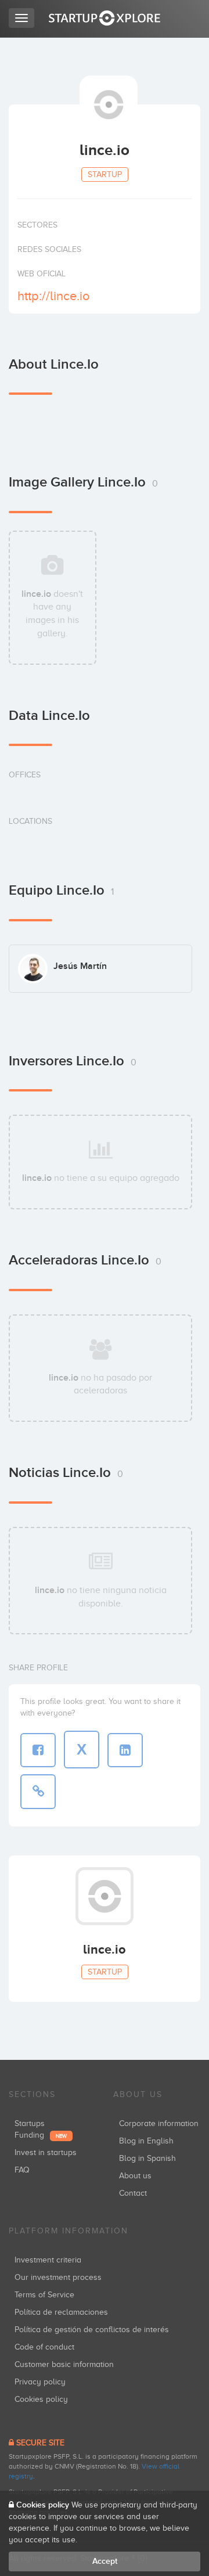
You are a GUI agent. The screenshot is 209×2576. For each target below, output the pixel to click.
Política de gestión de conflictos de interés (92, 2330)
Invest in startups (46, 2152)
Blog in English (146, 2141)
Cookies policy (41, 2399)
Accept (105, 2561)
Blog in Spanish (147, 2158)
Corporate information (159, 2123)
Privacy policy (40, 2382)
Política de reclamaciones (61, 2312)
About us (135, 2176)
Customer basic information (64, 2364)
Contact (133, 2193)
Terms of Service (44, 2295)
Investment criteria (48, 2260)
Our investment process (58, 2277)
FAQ (22, 2170)
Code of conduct (44, 2347)
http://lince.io (54, 296)
